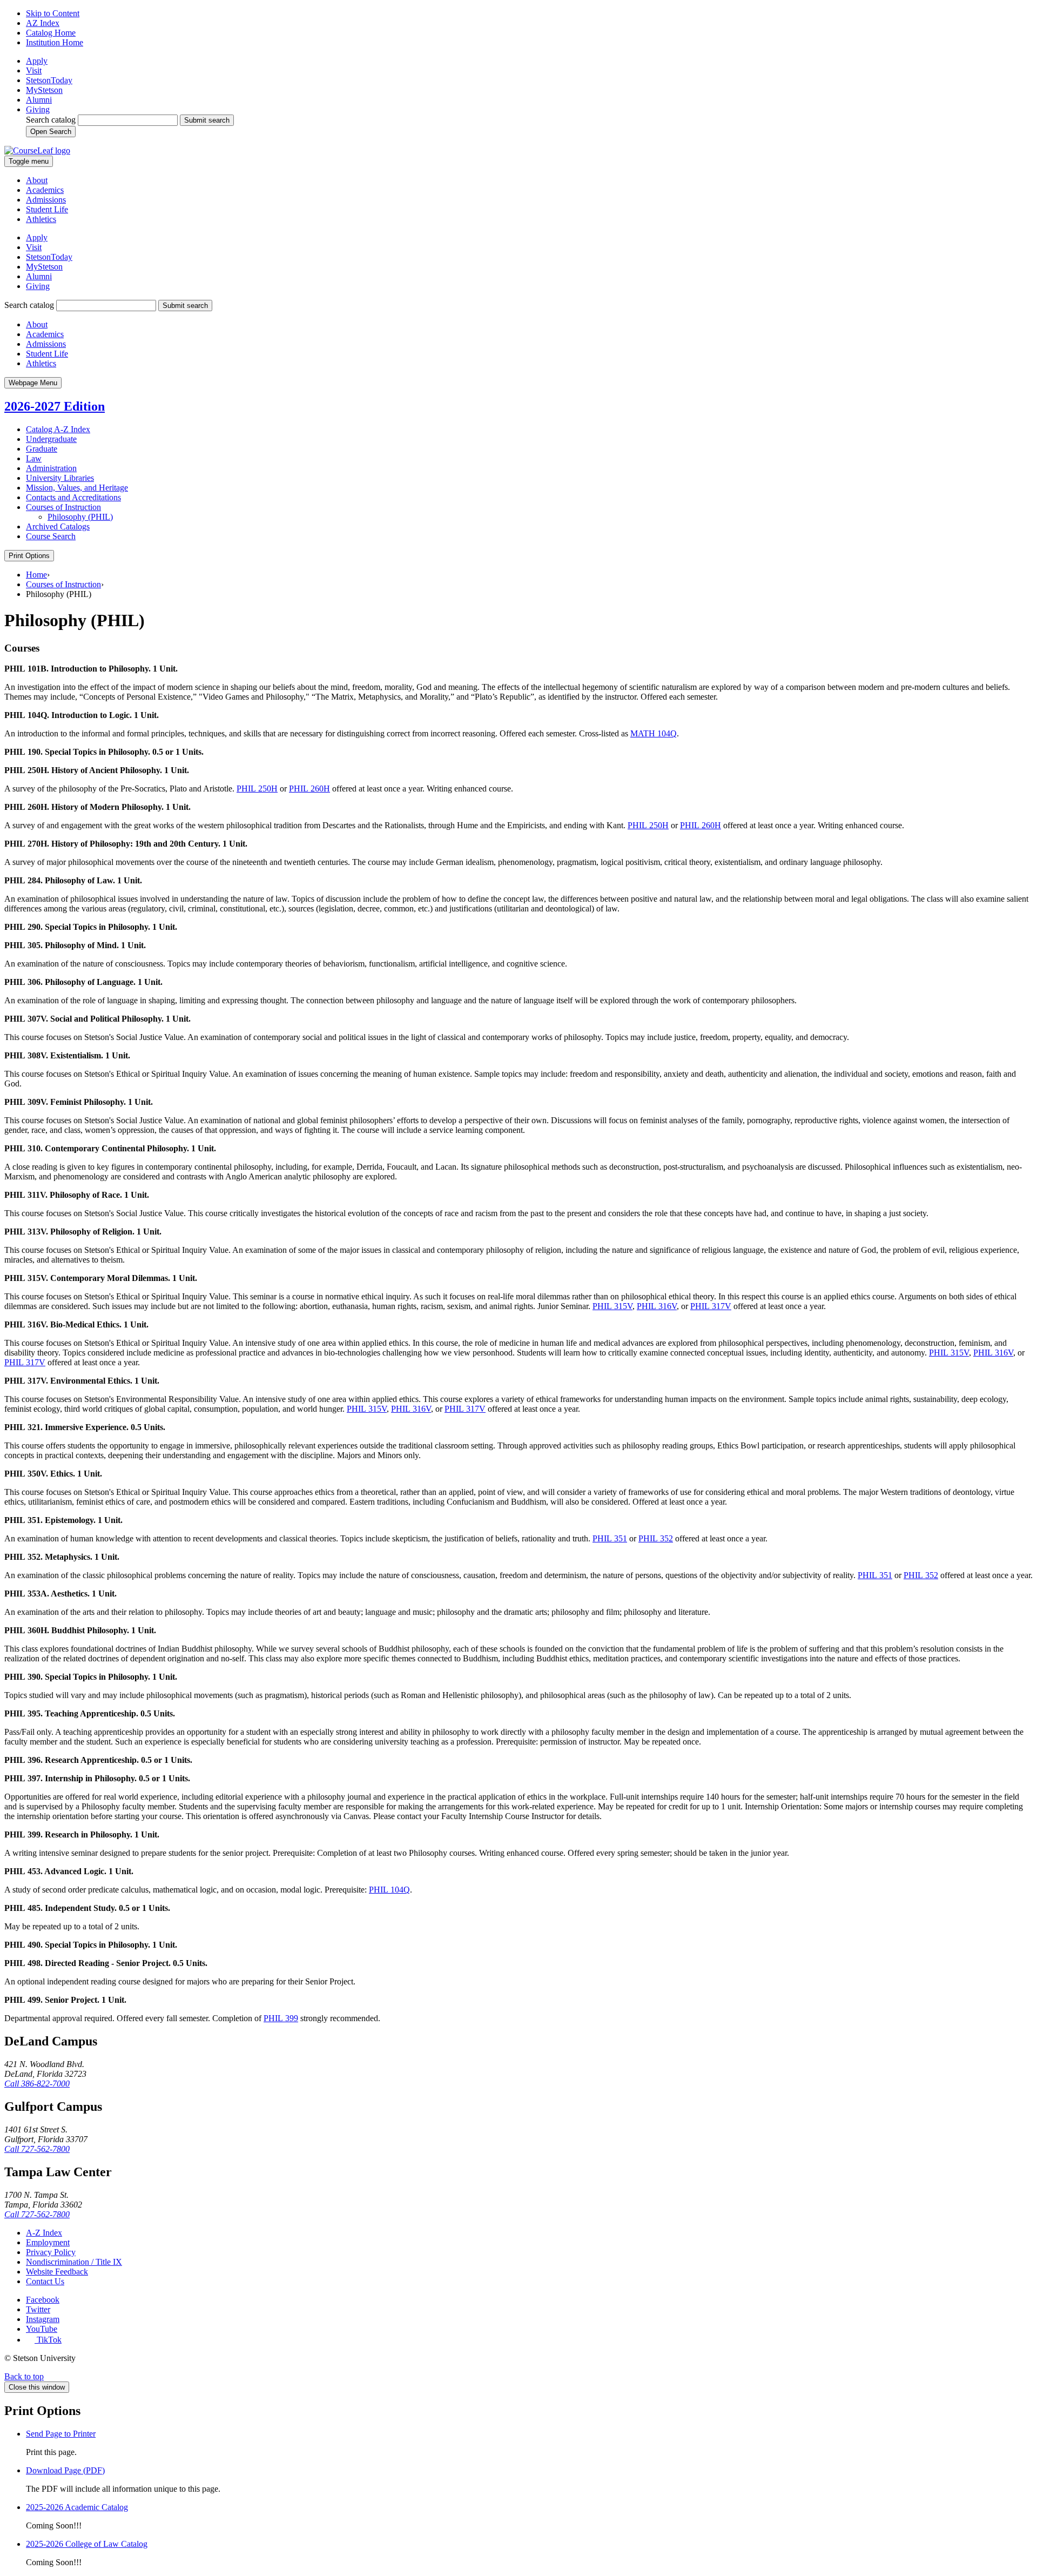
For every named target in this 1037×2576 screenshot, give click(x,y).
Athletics (41, 219)
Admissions (46, 200)
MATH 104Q (654, 733)
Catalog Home (51, 33)
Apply (37, 61)
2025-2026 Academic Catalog (77, 2507)
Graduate (42, 449)
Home (36, 575)
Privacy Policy (51, 2252)
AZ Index (43, 23)
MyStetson (44, 90)
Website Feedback (57, 2272)
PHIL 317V (711, 1306)
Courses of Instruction (63, 507)
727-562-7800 (37, 2149)
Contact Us (45, 2281)
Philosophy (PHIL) (80, 517)
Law (34, 458)
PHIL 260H (309, 789)
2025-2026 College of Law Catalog (87, 2544)
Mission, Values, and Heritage (77, 488)
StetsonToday (49, 80)
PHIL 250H (257, 789)
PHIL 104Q (389, 1890)
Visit (34, 71)
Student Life (47, 209)
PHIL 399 (281, 2018)
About (37, 180)
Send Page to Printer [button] (61, 2434)
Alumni (39, 100)
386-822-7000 (37, 2084)
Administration (51, 468)
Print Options (29, 556)
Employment (48, 2242)
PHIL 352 (656, 1538)
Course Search (51, 536)
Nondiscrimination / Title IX (74, 2262)
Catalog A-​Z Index (58, 429)
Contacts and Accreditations (73, 497)
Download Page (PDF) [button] (65, 2470)
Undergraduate (51, 439)
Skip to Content (53, 13)
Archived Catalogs (58, 526)
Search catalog (51, 120)
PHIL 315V (612, 1306)
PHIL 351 (610, 1538)
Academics (45, 190)
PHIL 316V (657, 1306)
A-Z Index (44, 2233)
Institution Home (55, 42)
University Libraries (60, 478)
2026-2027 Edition (55, 406)
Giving (38, 109)
